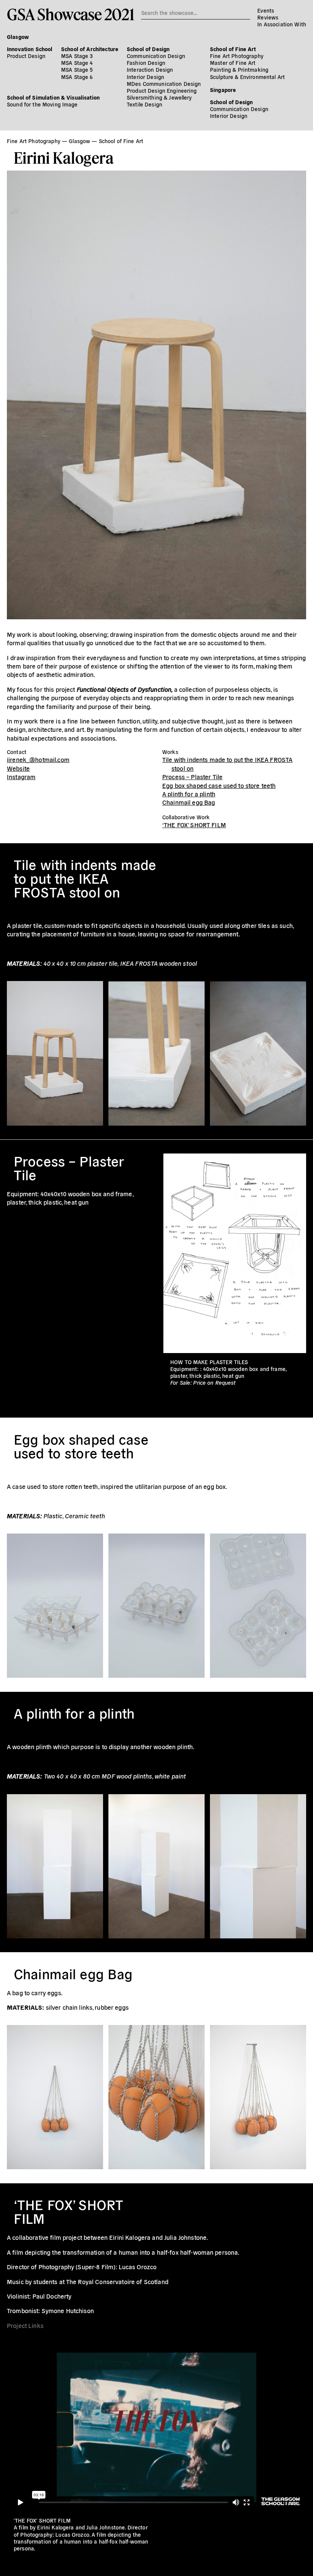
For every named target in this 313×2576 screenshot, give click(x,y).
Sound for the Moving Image (42, 104)
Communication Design (156, 56)
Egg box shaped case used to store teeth (219, 785)
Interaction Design (150, 69)
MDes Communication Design (164, 84)
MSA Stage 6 (77, 77)
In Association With (282, 24)
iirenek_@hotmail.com (38, 759)
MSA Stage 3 (77, 56)
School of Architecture (90, 49)
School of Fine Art (233, 49)
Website (18, 768)
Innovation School (30, 49)
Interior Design (145, 77)
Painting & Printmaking (239, 69)
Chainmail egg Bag (189, 802)
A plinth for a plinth (189, 794)
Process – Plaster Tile (192, 777)
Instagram (21, 777)
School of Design (148, 49)
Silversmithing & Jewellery (159, 97)
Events (266, 10)
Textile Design (144, 104)
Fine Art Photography (237, 56)
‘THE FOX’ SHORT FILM (194, 825)
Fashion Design (146, 63)
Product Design (26, 56)
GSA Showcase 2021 (70, 14)
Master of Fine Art (233, 63)
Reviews (268, 17)
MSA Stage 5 (77, 69)
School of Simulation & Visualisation (53, 97)
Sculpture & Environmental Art (247, 77)
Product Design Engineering (162, 90)
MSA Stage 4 (77, 63)
